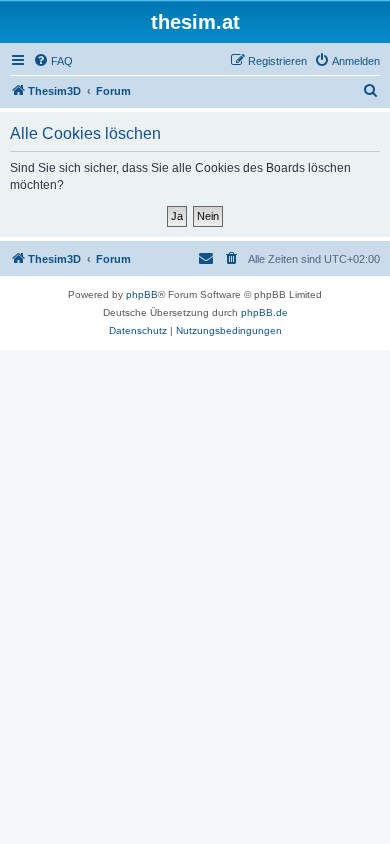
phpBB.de (264, 312)
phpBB (142, 294)
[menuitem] (53, 61)
